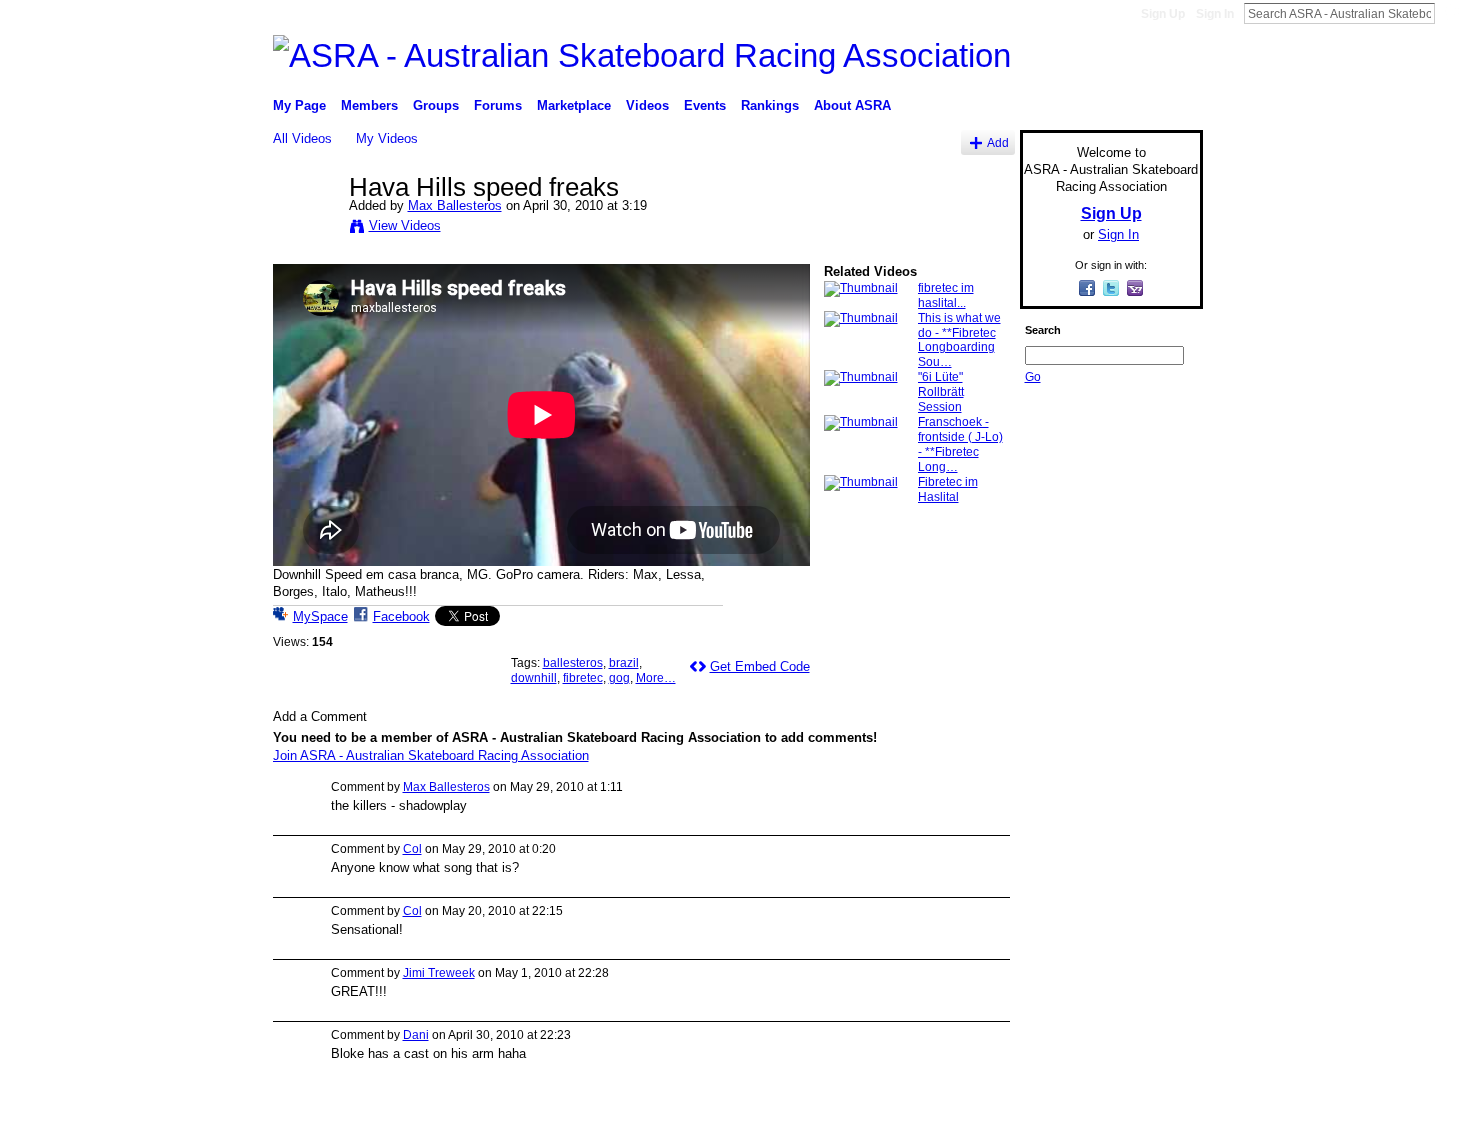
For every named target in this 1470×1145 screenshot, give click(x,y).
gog (619, 678)
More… (656, 678)
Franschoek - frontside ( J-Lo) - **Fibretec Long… (960, 444)
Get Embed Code (760, 666)
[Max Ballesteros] (310, 229)
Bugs (394, 1122)
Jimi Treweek (439, 973)
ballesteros (573, 663)
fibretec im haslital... (946, 295)
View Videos (405, 225)
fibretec (583, 678)
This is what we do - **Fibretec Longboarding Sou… (959, 340)
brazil (624, 663)
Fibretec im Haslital (948, 489)
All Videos (302, 138)
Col (412, 849)
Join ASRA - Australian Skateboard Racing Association (431, 755)
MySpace (320, 616)
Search (1451, 13)
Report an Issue (1055, 1122)
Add (998, 142)
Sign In (1215, 14)
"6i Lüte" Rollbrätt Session (941, 392)
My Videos (387, 138)
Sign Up (1163, 14)
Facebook (401, 616)
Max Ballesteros (455, 205)
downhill (534, 678)
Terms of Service (1158, 1122)
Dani (416, 1035)
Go (1033, 377)
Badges (976, 1122)
